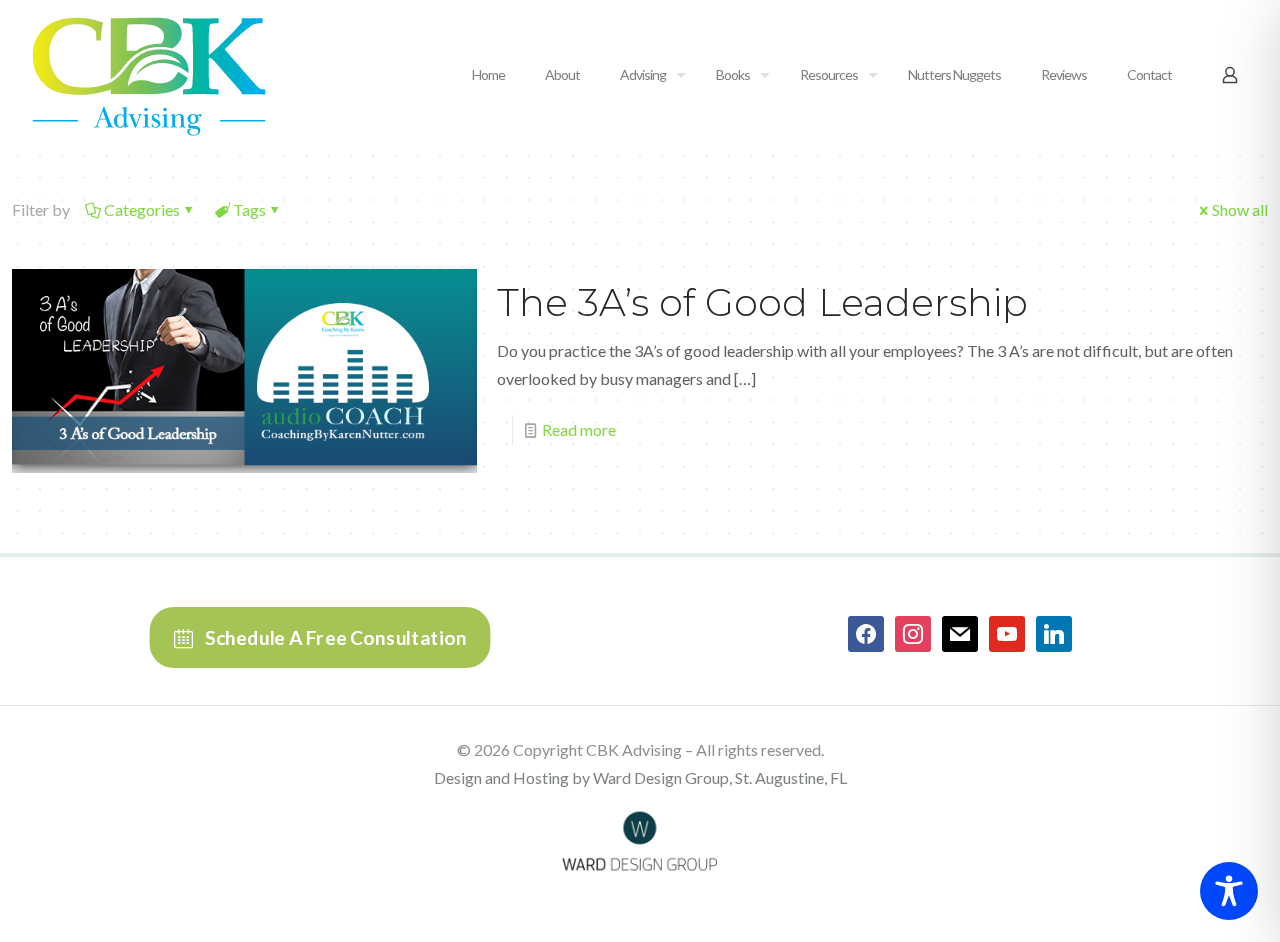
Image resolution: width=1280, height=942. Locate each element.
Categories (142, 209)
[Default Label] (960, 632)
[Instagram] (913, 632)
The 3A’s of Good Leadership (762, 302)
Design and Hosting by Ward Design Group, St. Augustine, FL (640, 777)
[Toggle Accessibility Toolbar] (1229, 891)
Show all (1240, 209)
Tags (249, 209)
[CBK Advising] (149, 75)
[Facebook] (866, 632)
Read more (579, 429)
